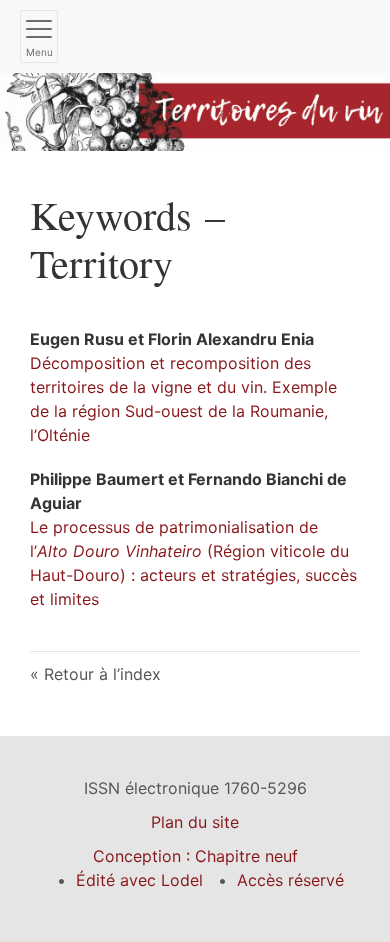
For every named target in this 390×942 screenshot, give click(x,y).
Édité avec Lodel (139, 880)
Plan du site (195, 822)
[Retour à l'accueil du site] (195, 110)
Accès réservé (290, 880)
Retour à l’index (102, 674)
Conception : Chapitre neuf (195, 856)
